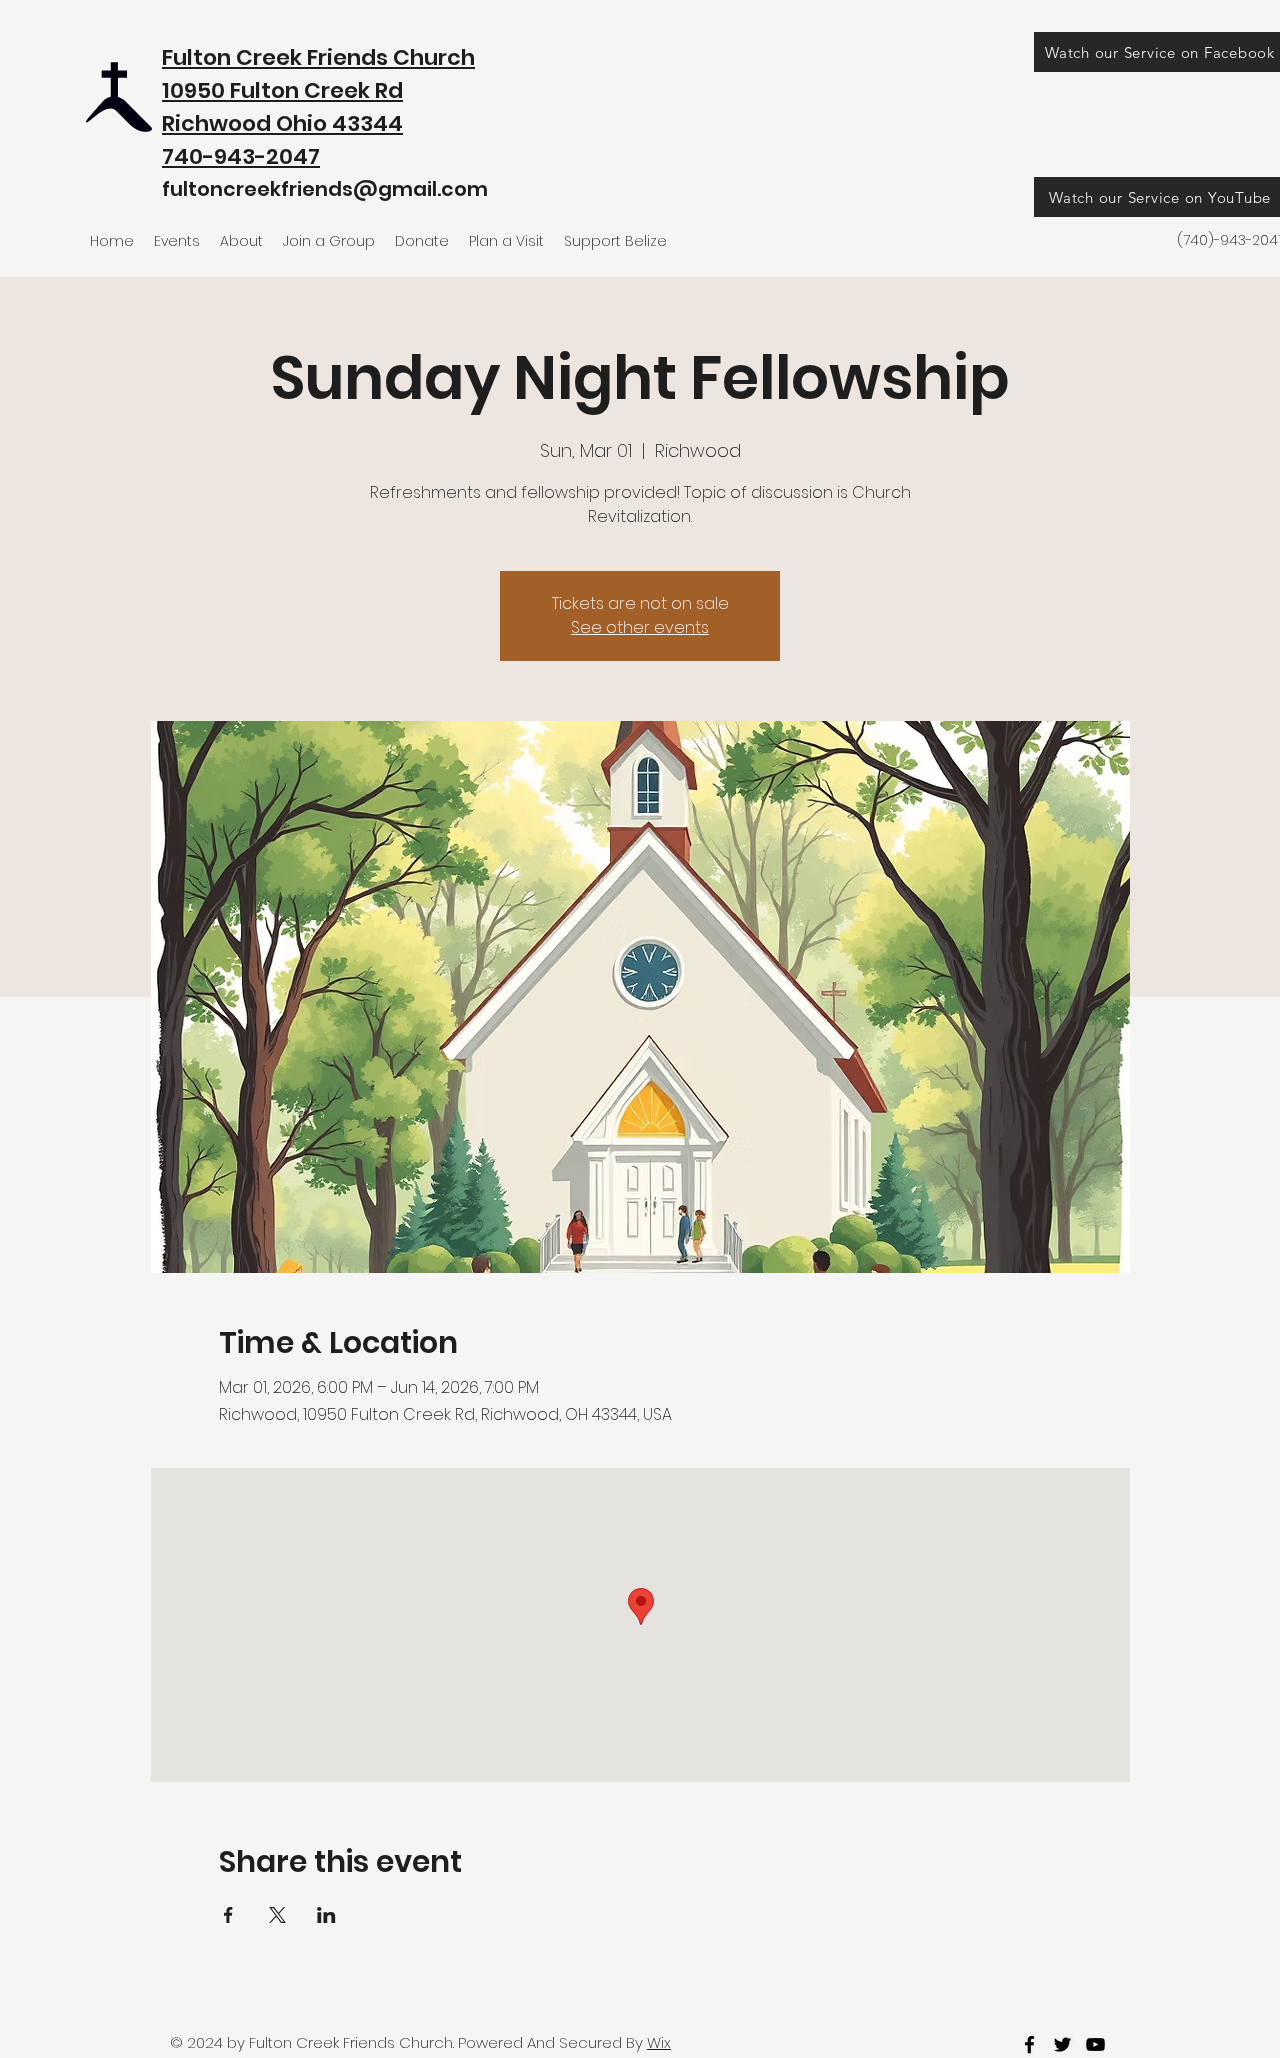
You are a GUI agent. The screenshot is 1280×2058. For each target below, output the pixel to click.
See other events (640, 627)
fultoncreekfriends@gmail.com (325, 189)
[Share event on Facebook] (228, 1915)
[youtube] (1095, 2044)
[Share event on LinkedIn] (326, 1915)
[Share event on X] (277, 1915)
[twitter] (1062, 2044)
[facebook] (1029, 2044)
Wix (659, 2042)
